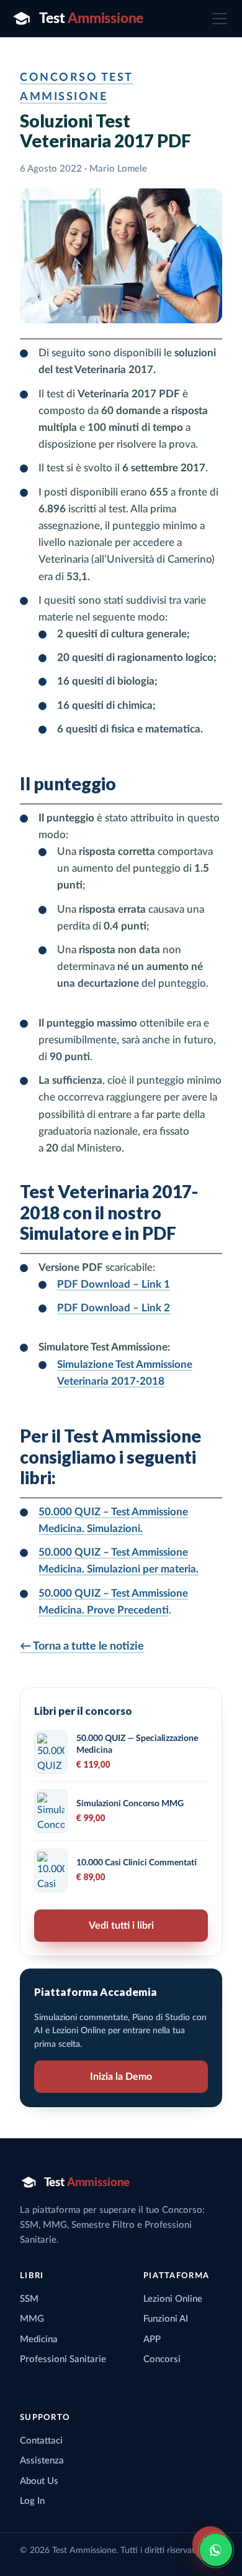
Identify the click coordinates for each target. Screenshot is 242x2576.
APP (152, 2339)
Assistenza (42, 2461)
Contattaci (41, 2441)
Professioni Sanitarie (63, 2359)
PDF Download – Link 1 (114, 1284)
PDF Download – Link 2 (114, 1308)
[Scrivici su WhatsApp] (216, 2550)
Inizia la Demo (121, 2077)
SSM (29, 2299)
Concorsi (162, 2359)
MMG (32, 2319)
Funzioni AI (166, 2319)
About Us (39, 2481)
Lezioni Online (173, 2299)
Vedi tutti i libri (121, 1926)
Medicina (39, 2339)
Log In (32, 2501)
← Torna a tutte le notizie (82, 1646)
